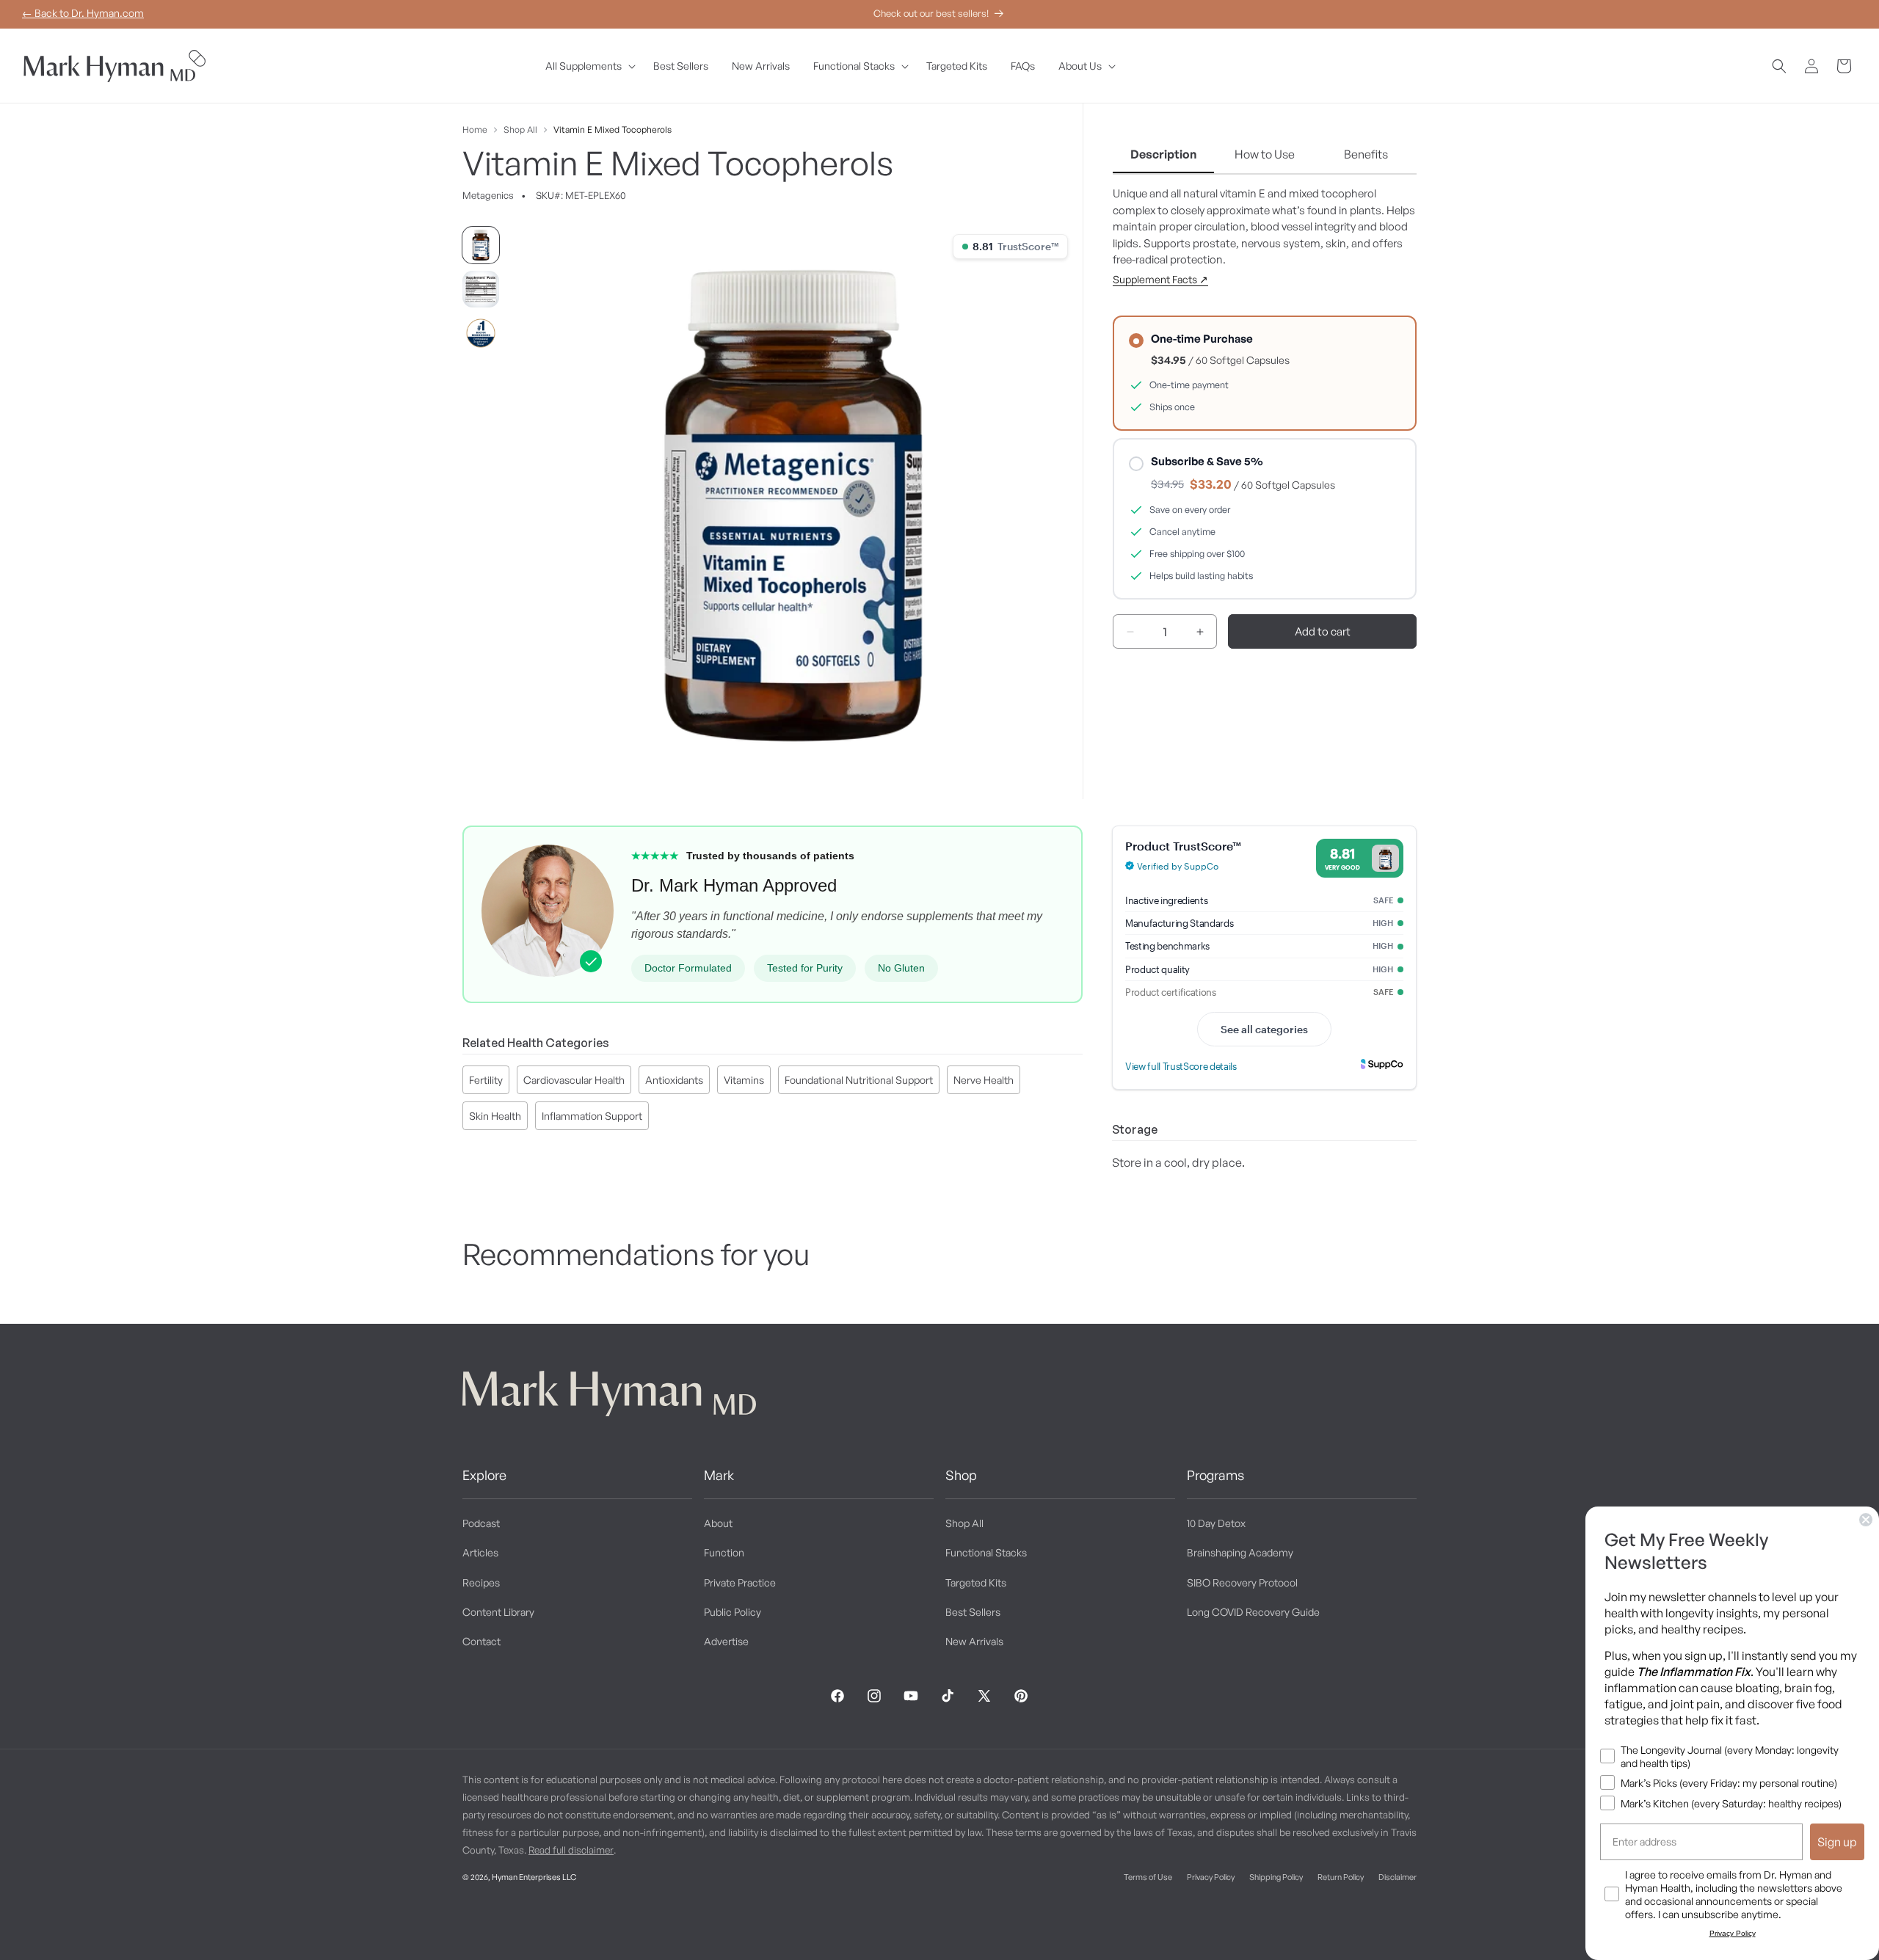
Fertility (486, 1080)
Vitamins (744, 1080)
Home (475, 130)
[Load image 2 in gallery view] (481, 289)
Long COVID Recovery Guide (1253, 1612)
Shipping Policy (1276, 1877)
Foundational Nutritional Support (859, 1080)
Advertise (726, 1641)
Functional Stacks (986, 1553)
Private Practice (740, 1582)
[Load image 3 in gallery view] (481, 333)
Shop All (520, 130)
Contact (481, 1641)
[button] (588, 66)
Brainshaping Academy (1240, 1553)
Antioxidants (674, 1080)
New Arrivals (974, 1641)
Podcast (481, 1523)
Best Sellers (973, 1612)
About (718, 1523)
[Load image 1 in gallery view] (481, 245)
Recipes (481, 1582)
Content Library (498, 1612)
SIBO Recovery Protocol (1242, 1582)
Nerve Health (984, 1080)
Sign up (1837, 1842)
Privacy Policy (1211, 1877)
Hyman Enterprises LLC (534, 1877)
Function (724, 1553)
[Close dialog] (1866, 1520)
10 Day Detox (1216, 1523)
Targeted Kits (976, 1582)
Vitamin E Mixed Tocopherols (613, 130)
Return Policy (1341, 1877)
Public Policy (733, 1612)
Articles (480, 1553)
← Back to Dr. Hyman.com (83, 13)
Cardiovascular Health (574, 1080)
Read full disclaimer (571, 1850)
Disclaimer (1398, 1877)
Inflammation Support (592, 1116)
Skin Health (495, 1116)
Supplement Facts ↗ (1160, 280)
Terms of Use (1148, 1877)
